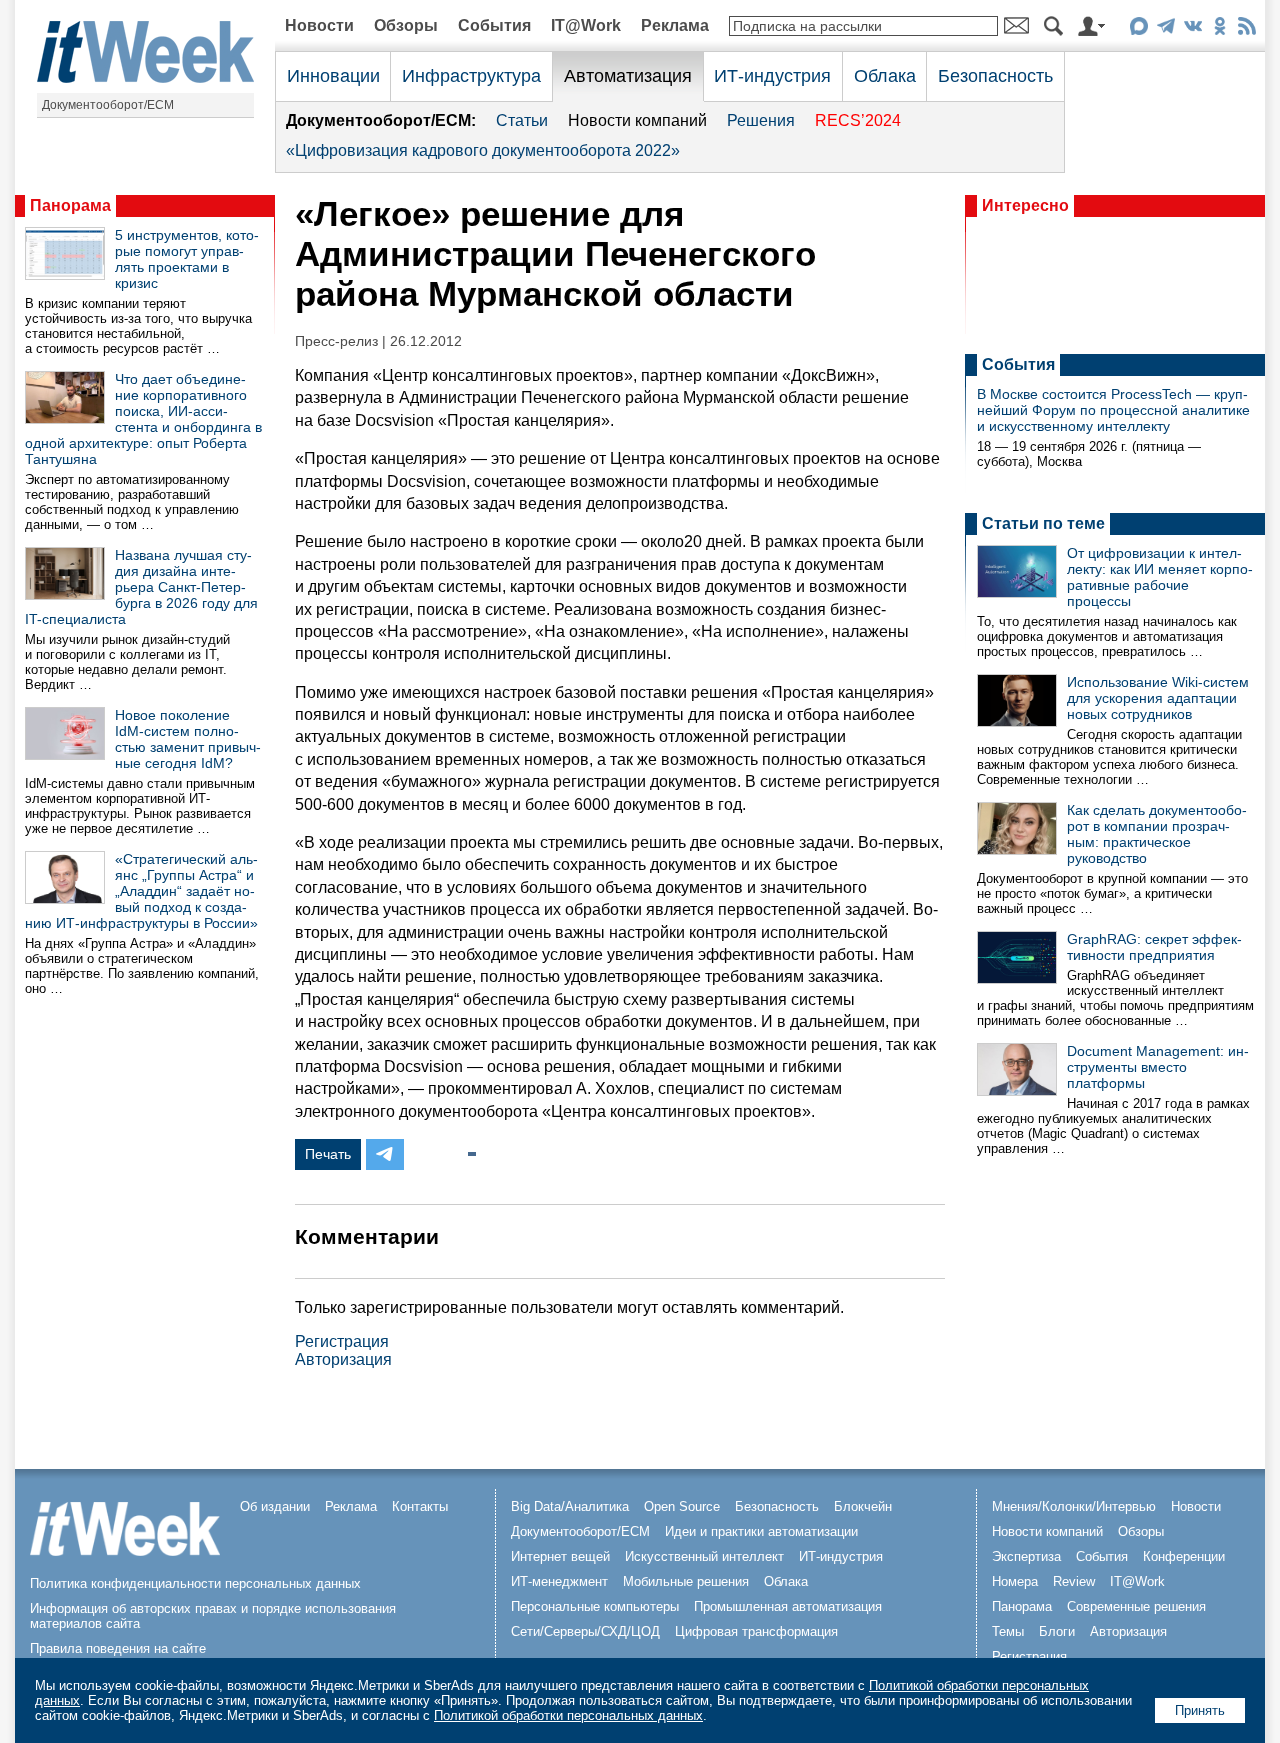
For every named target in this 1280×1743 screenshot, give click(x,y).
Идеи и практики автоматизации (761, 1531)
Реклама (675, 25)
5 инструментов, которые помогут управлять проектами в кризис (187, 259)
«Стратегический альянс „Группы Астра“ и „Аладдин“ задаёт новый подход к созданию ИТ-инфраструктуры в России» (141, 891)
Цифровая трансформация (756, 1631)
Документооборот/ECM (108, 105)
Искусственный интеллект (704, 1556)
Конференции (1184, 1556)
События (494, 25)
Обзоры (406, 25)
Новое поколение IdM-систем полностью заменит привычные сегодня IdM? (188, 739)
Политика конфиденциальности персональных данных (195, 1583)
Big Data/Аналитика (570, 1506)
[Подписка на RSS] (1246, 29)
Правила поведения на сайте (118, 1648)
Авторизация (343, 1359)
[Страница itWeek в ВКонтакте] (1192, 29)
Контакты (420, 1506)
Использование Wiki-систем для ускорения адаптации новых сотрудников (1158, 698)
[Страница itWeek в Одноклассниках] (1219, 29)
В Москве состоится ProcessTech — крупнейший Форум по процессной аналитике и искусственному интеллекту (1113, 410)
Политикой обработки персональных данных (568, 1715)
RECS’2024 (858, 120)
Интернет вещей (560, 1556)
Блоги (1057, 1631)
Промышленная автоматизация (788, 1606)
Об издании (275, 1506)
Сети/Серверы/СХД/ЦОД (585, 1631)
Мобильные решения (686, 1581)
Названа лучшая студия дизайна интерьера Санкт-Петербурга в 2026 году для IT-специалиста (141, 587)
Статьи (522, 120)
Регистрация (342, 1341)
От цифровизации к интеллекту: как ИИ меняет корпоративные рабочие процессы (1160, 577)
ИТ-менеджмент (559, 1581)
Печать (328, 1154)
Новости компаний (637, 120)
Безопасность (995, 76)
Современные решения (1136, 1606)
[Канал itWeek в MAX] (1138, 29)
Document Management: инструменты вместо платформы (1158, 1067)
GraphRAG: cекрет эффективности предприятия (1154, 947)
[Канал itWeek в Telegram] (1165, 29)
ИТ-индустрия (772, 76)
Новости (319, 25)
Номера (1015, 1581)
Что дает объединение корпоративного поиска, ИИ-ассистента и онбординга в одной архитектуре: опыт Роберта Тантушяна (143, 419)
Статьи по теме (1043, 523)
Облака (885, 76)
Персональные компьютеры (595, 1606)
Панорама (70, 205)
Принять (1200, 1710)
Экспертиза (1026, 1556)
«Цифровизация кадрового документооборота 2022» (483, 150)
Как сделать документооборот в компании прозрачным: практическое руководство (1157, 834)
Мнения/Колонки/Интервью (1074, 1506)
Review (1074, 1581)
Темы (1008, 1631)
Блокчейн (863, 1506)
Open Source (682, 1506)
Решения (761, 120)
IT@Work (586, 25)
